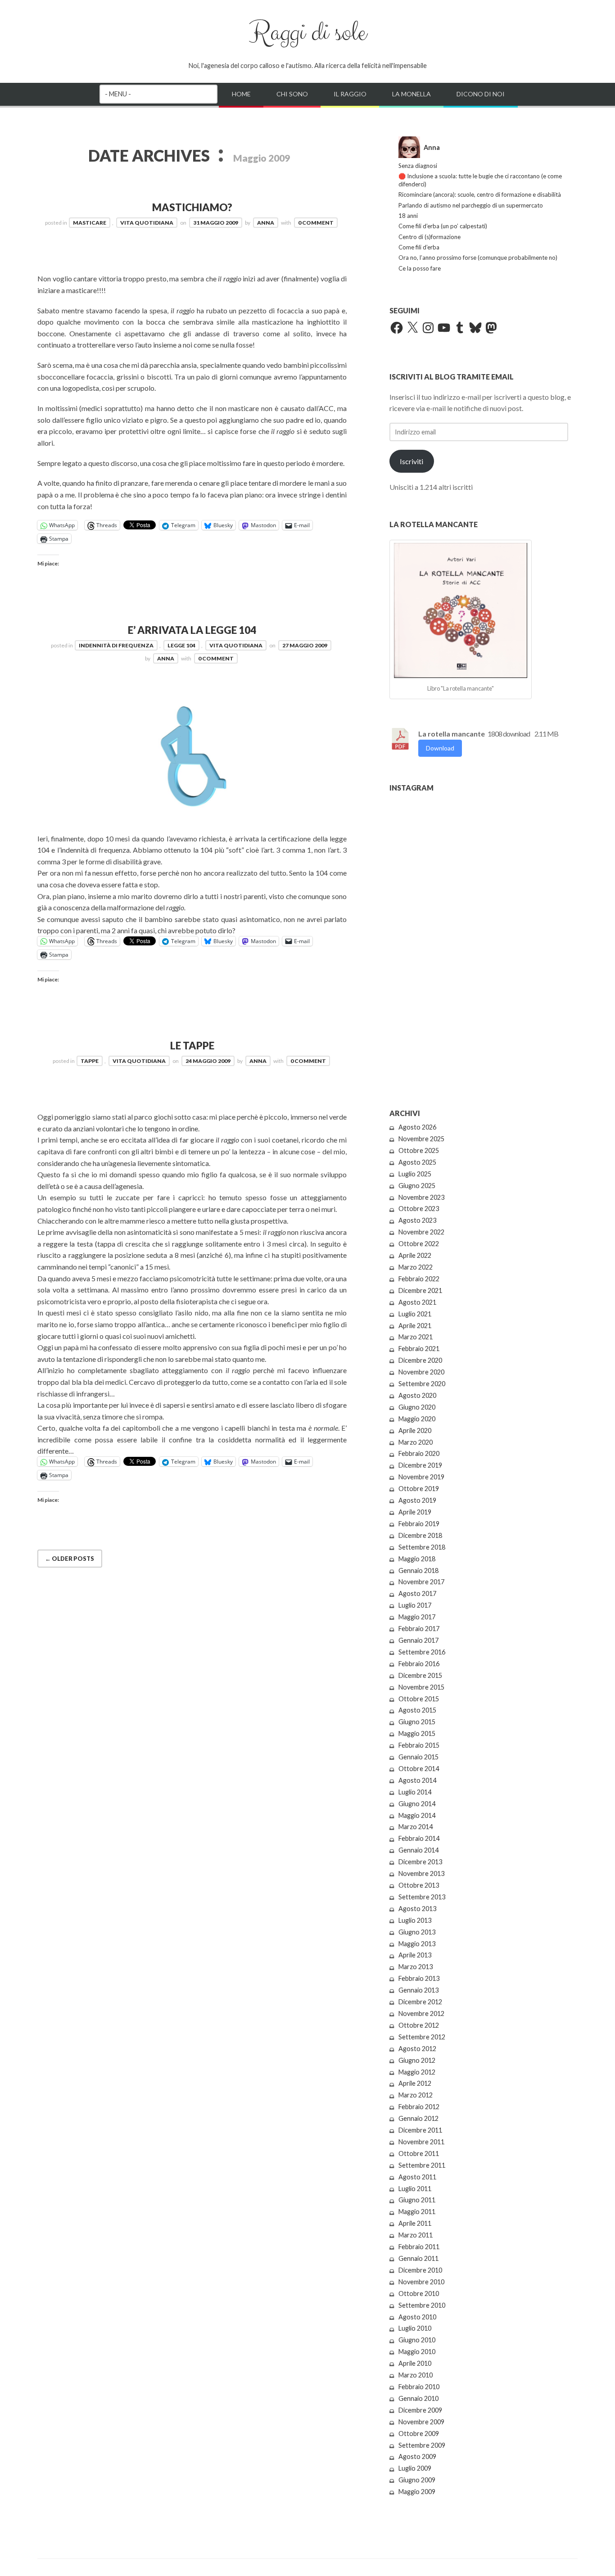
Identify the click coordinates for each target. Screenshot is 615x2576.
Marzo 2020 (416, 1442)
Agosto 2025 (417, 1162)
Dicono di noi (481, 94)
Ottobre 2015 (419, 1699)
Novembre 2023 (421, 1197)
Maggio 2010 (417, 2352)
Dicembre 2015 (420, 1675)
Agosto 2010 (417, 2317)
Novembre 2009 (421, 2422)
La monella (412, 94)
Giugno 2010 (417, 2340)
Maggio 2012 (417, 2072)
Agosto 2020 (417, 1395)
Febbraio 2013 (419, 1978)
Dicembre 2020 (420, 1360)
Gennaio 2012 (418, 2118)
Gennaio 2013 (418, 1990)
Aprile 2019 (415, 1512)
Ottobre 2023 (419, 1209)
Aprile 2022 (415, 1255)
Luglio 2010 (415, 2328)
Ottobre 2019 (419, 1489)
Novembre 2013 (421, 1873)
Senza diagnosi (418, 166)
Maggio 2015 (417, 1733)
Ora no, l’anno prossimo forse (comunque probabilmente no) (478, 258)
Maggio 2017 (417, 1617)
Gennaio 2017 (418, 1640)
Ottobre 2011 (419, 2153)
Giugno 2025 (417, 1186)
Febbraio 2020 (419, 1453)
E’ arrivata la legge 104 (192, 630)
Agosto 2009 (417, 2456)
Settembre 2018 (422, 1547)
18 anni (408, 216)
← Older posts (70, 1559)
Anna (266, 223)
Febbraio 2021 (419, 1349)
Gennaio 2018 (418, 1570)
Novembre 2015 (421, 1687)
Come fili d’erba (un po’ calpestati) (443, 226)
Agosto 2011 (417, 2177)
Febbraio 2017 (419, 1629)
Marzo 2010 (416, 2375)
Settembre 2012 (422, 2037)
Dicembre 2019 (420, 1465)
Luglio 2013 (415, 1920)
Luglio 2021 (415, 1314)
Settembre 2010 (422, 2305)
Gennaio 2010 (418, 2398)
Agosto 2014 (417, 1780)
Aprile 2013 (415, 1955)
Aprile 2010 (415, 2363)
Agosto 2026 (417, 1127)
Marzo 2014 (416, 1827)
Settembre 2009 (422, 2445)
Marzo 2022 (416, 1267)
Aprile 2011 (415, 2223)
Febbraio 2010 (419, 2387)
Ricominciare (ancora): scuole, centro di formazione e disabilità (480, 194)
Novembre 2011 (421, 2142)
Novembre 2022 (421, 1232)
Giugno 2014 (417, 1804)
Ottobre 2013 (419, 1885)
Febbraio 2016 (419, 1664)
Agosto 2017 (417, 1593)
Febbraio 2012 (419, 2107)
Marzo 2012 (416, 2095)
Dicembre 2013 (420, 1862)
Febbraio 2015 (419, 1745)
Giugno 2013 (417, 1932)
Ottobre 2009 (419, 2434)
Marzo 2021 (416, 1337)
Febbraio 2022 (419, 1279)
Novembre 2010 (421, 2282)
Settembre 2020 (422, 1384)
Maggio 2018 (417, 1559)
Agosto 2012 (417, 2049)
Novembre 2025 (421, 1139)
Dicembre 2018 (420, 1535)
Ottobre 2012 (419, 2025)
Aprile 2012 (415, 2083)
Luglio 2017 (415, 1605)
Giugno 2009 (417, 2480)
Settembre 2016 (422, 1652)
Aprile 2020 (415, 1430)
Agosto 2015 (417, 1710)
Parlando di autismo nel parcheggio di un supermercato (471, 205)
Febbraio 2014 (419, 1838)
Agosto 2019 (417, 1500)
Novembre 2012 (421, 2013)
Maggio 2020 (417, 1419)
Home (241, 94)
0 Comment (316, 223)
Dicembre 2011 (420, 2130)
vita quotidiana (147, 223)
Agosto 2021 (417, 1302)
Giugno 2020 (417, 1407)
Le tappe (192, 1046)
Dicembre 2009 (420, 2410)
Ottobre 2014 (419, 1769)
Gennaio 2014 (418, 1850)
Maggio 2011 (417, 2212)
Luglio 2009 (415, 2468)
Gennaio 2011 (418, 2258)
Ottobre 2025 (419, 1150)
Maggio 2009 (417, 2492)
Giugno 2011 (417, 2200)
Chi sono (292, 94)
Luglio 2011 (415, 2189)
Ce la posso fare (420, 268)
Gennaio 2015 (418, 1757)
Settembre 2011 (422, 2165)
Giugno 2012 (417, 2060)
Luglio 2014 (415, 1792)
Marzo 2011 (416, 2235)
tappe (90, 1061)
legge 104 (181, 645)
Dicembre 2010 (420, 2270)
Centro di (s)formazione (430, 237)
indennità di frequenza (116, 645)
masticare (90, 223)
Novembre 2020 (421, 1372)
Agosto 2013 (417, 1909)
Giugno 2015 (417, 1722)
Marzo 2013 (416, 1967)
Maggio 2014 (417, 1815)
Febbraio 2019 (419, 1524)
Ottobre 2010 (419, 2294)
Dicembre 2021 (420, 1290)
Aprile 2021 (415, 1326)
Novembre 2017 (421, 1582)
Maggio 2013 (417, 1944)
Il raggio (350, 94)
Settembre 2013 (422, 1897)
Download (440, 748)
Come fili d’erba (419, 247)
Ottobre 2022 (419, 1244)
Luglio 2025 (415, 1174)
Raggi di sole (307, 33)
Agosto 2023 (417, 1220)
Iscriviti (412, 461)
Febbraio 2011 (419, 2247)
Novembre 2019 (421, 1477)
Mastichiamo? (192, 207)
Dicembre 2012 (420, 2002)
